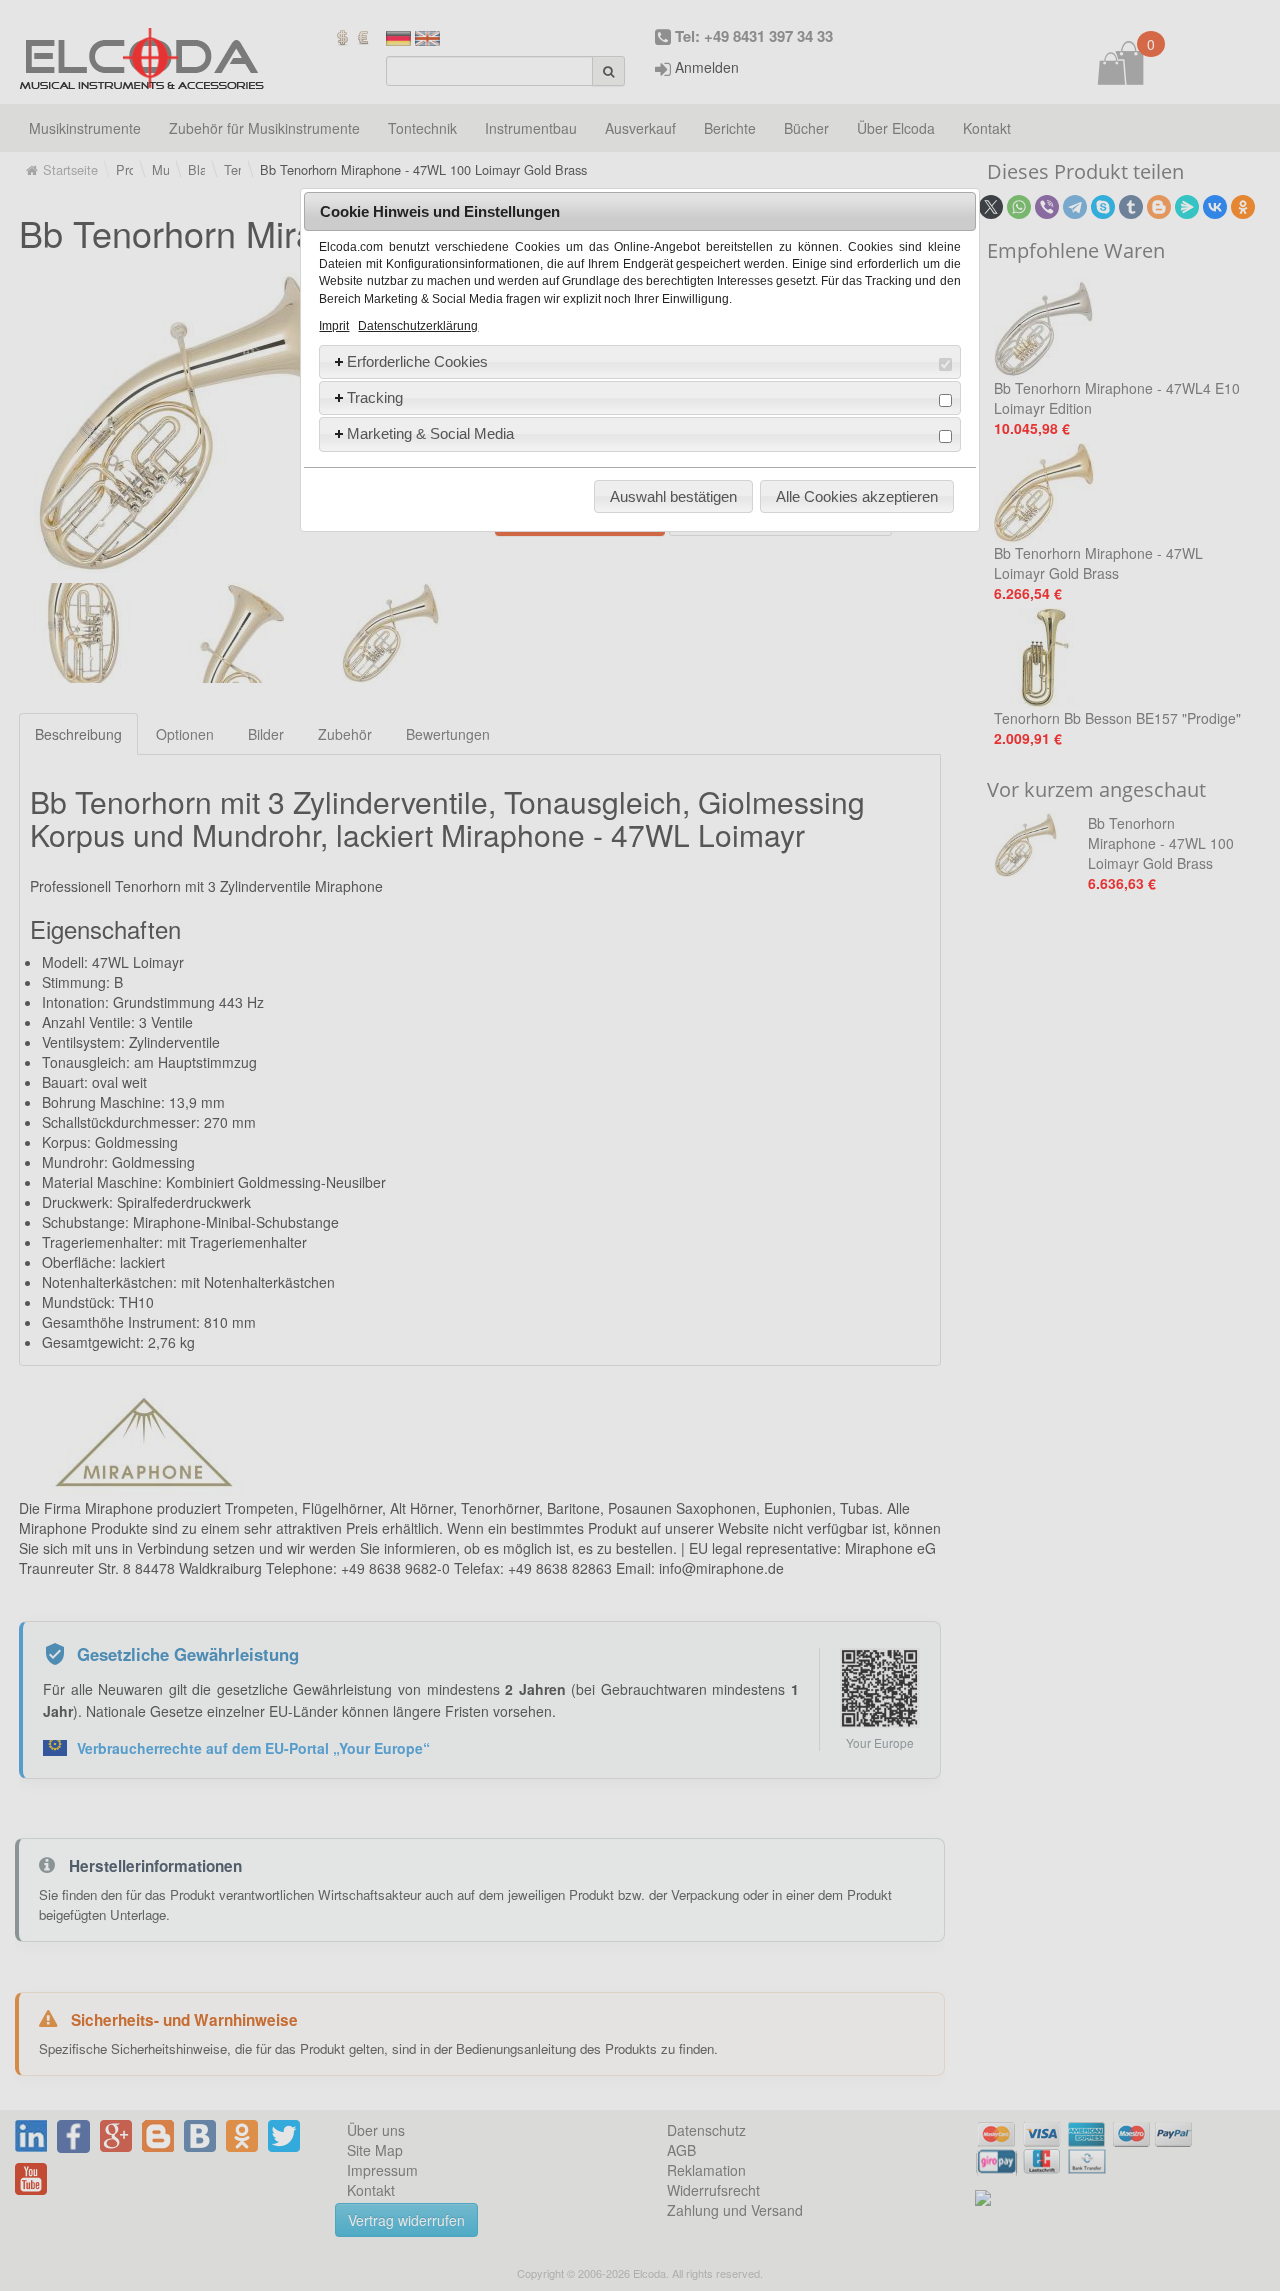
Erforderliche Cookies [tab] (417, 361)
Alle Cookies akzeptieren (857, 496)
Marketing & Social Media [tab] (430, 433)
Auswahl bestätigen (673, 496)
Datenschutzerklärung (418, 326)
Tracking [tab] (375, 397)
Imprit (334, 326)
